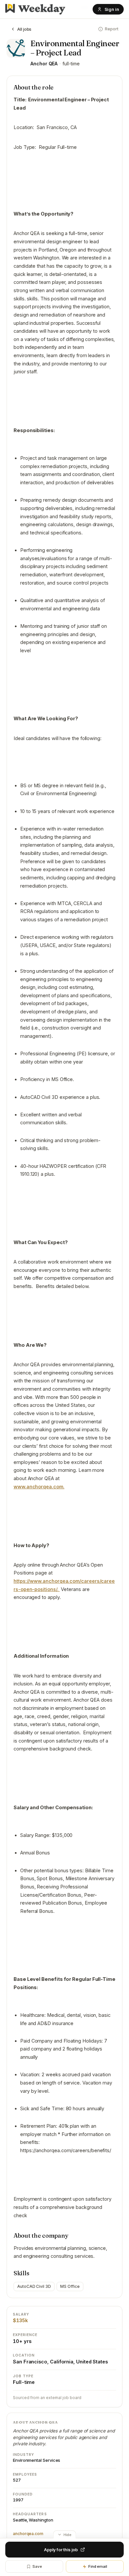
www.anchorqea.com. (39, 1487)
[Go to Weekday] (35, 9)
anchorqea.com (28, 2534)
